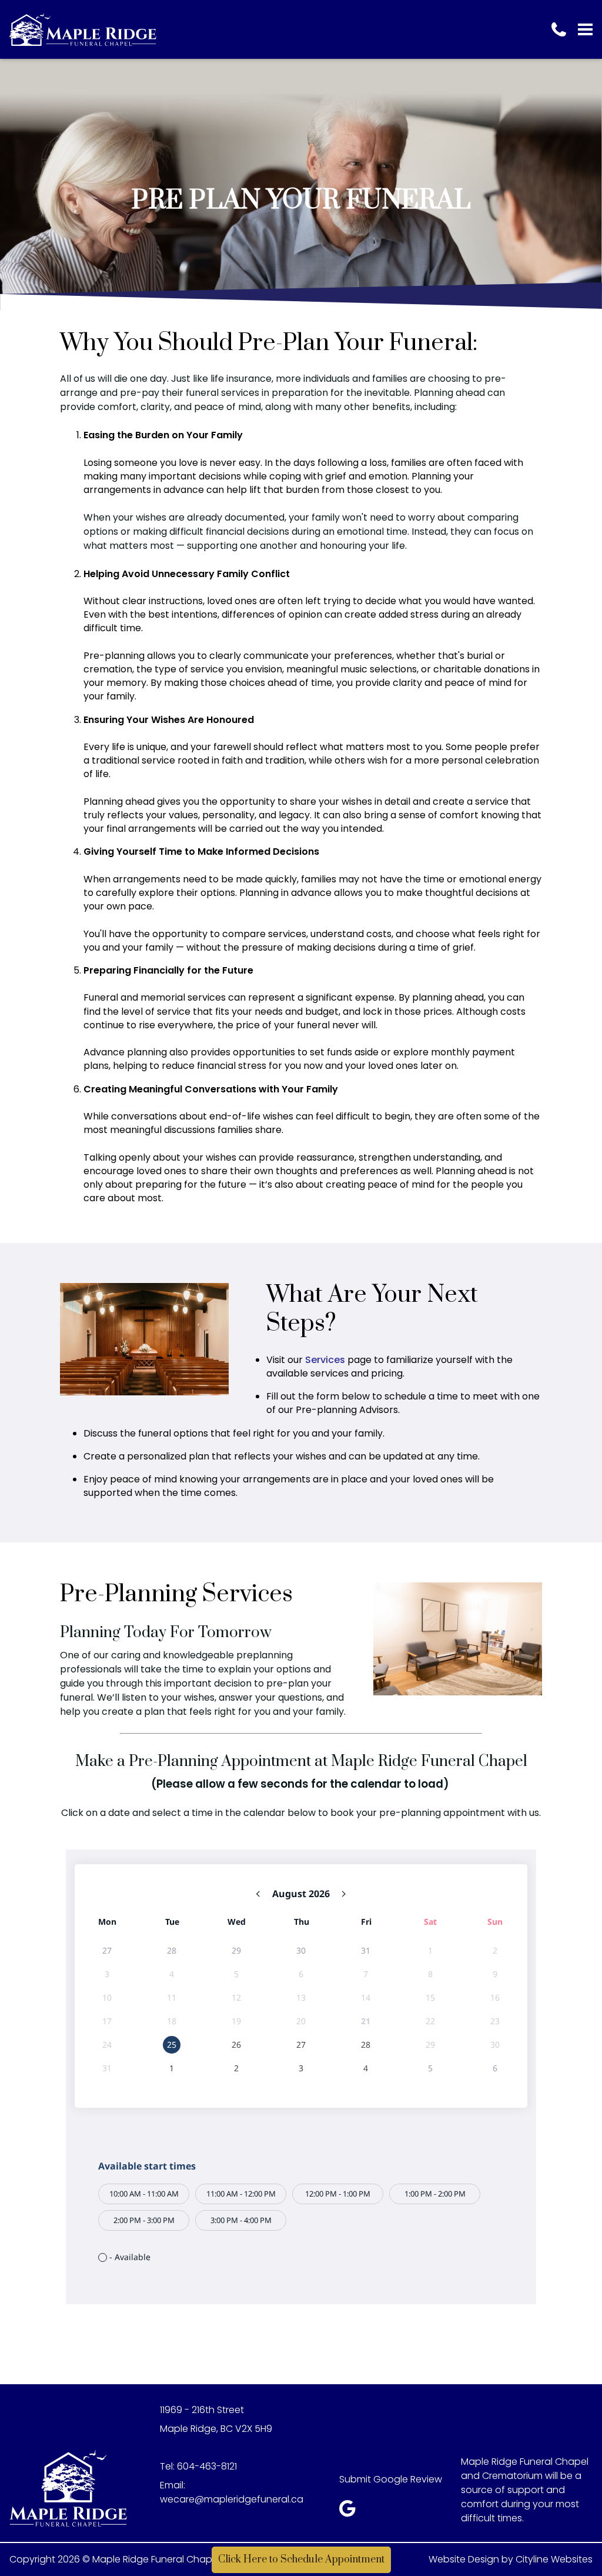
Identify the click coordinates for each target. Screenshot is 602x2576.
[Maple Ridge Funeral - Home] (83, 29)
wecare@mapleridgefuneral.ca (232, 2499)
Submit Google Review (391, 2479)
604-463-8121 (207, 2466)
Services (325, 1360)
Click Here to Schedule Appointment (301, 2560)
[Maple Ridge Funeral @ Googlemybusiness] (351, 2512)
